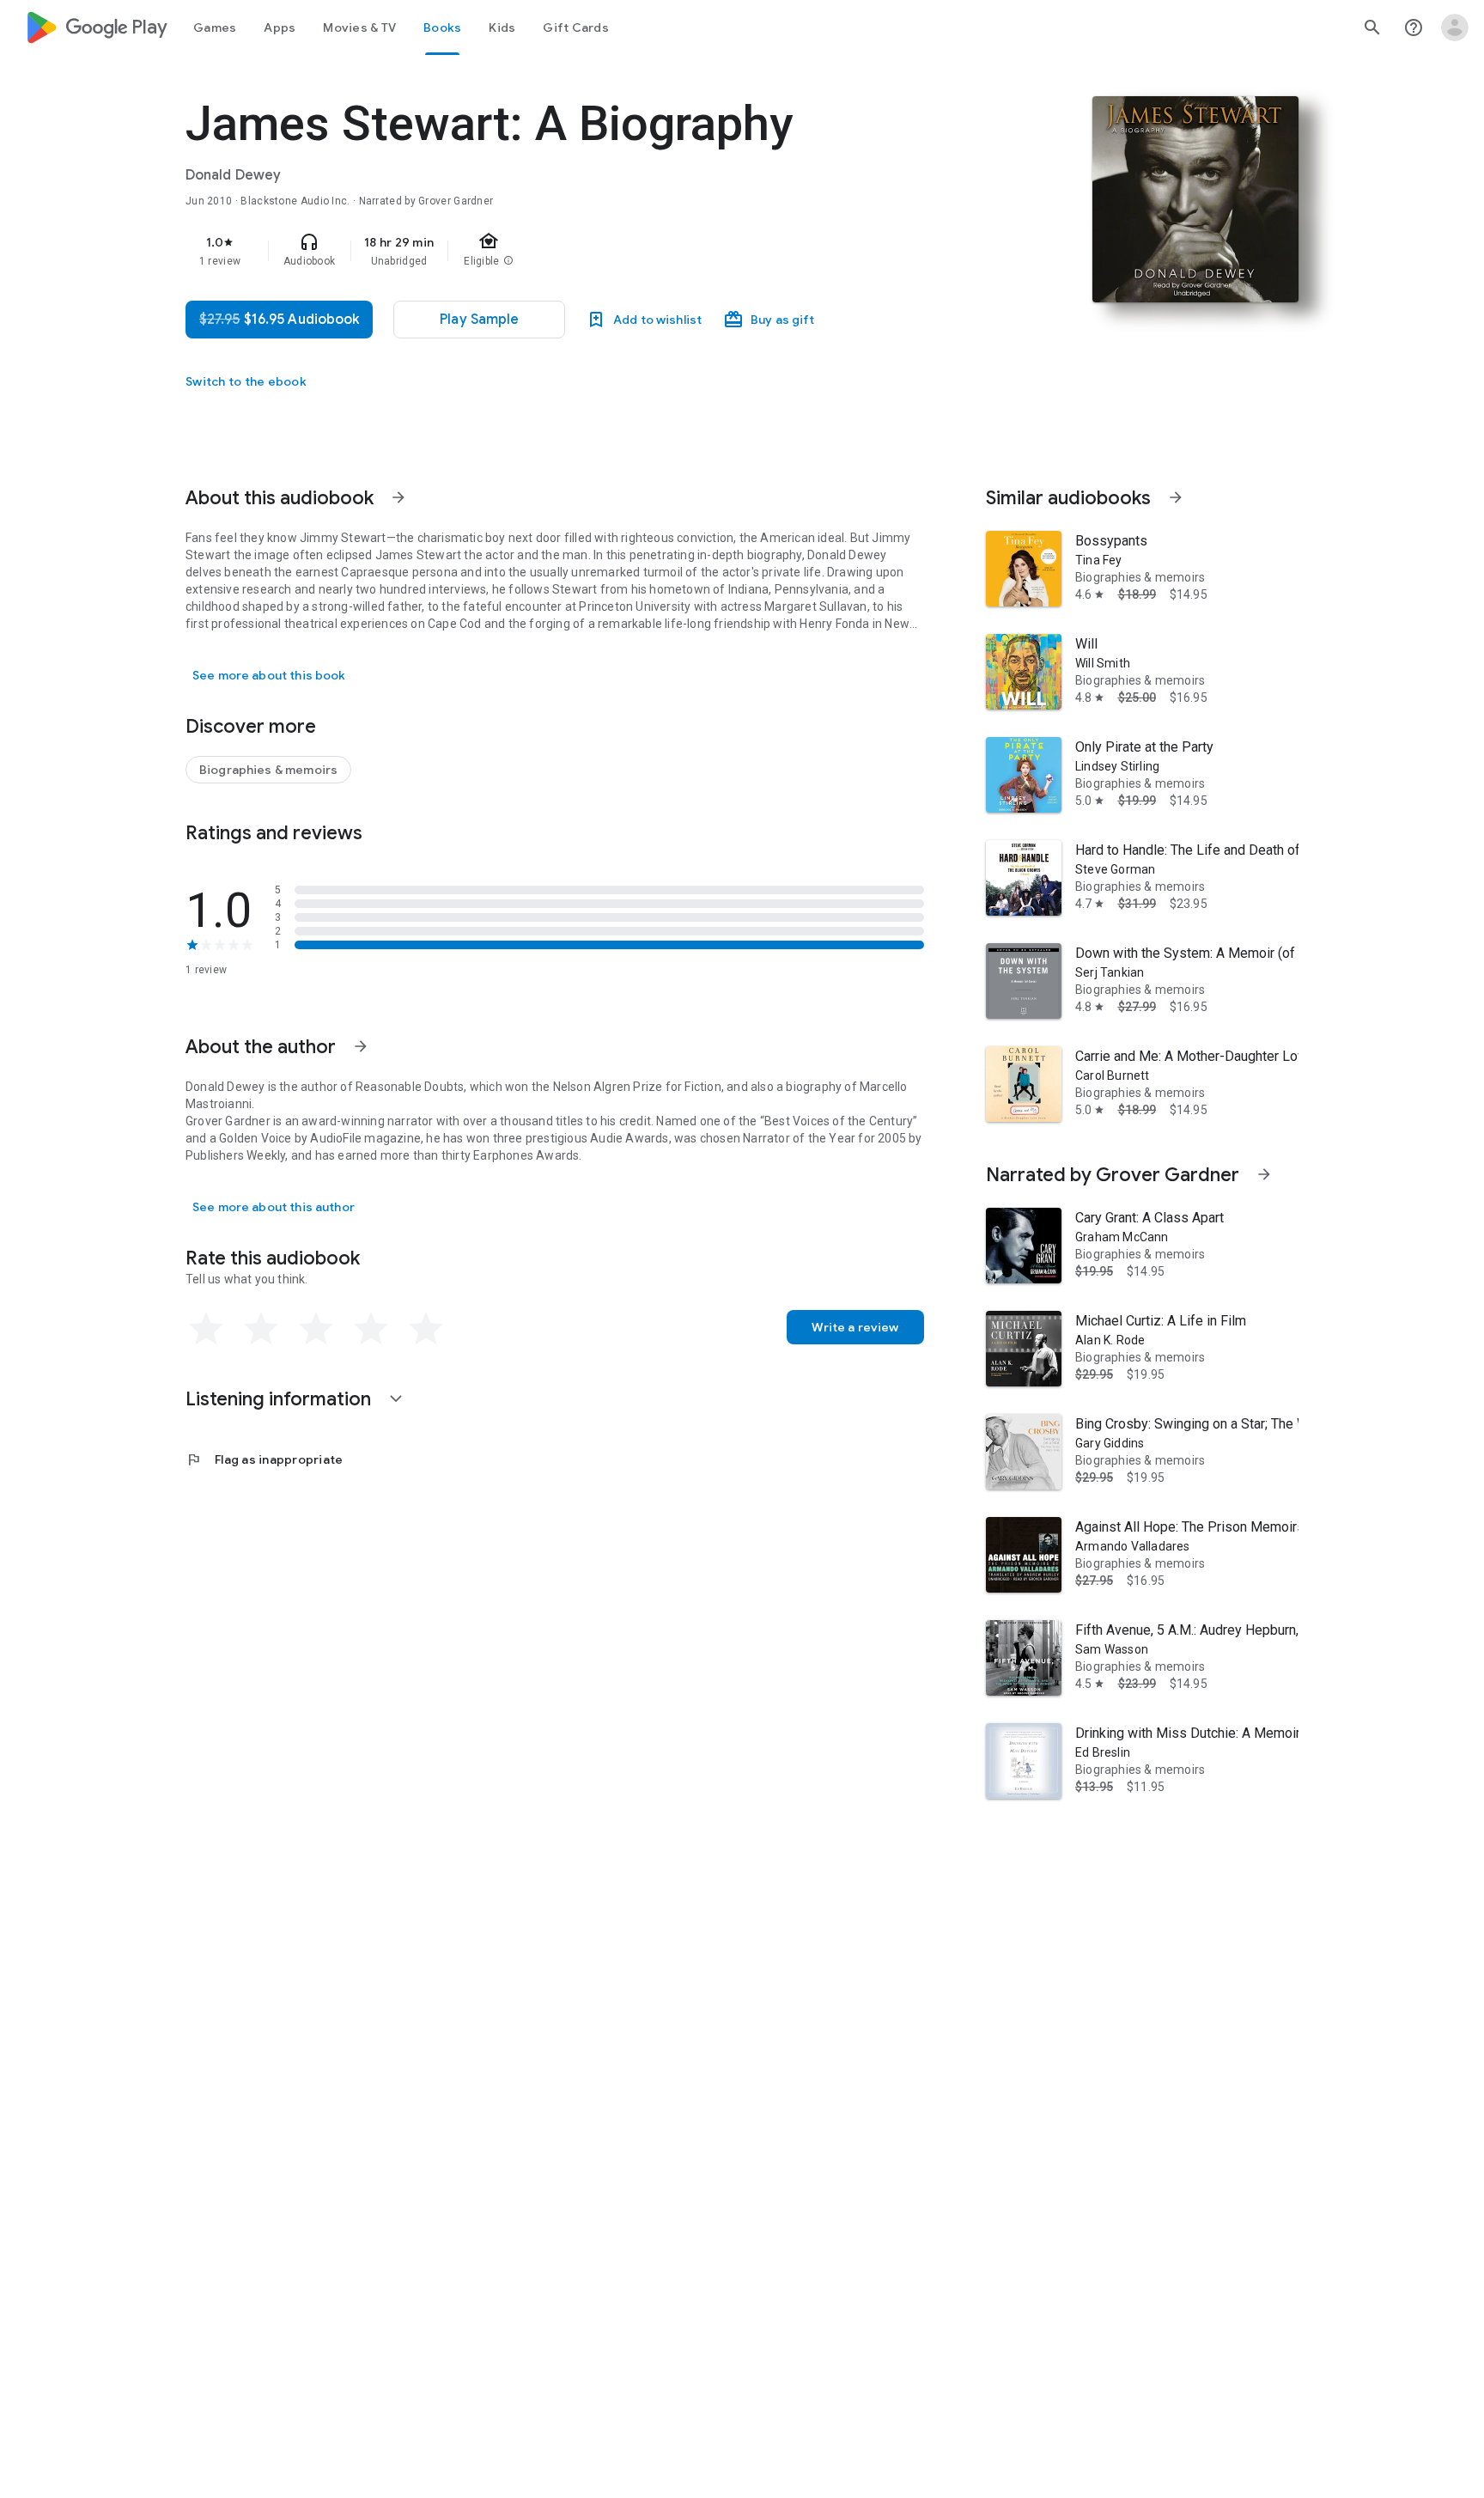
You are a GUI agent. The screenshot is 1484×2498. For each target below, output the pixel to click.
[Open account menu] (1455, 27)
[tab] (215, 27)
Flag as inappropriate (264, 1459)
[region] (529, 251)
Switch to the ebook (246, 381)
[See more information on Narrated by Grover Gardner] (1264, 1174)
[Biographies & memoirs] (268, 770)
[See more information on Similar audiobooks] (1176, 497)
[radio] (206, 1329)
